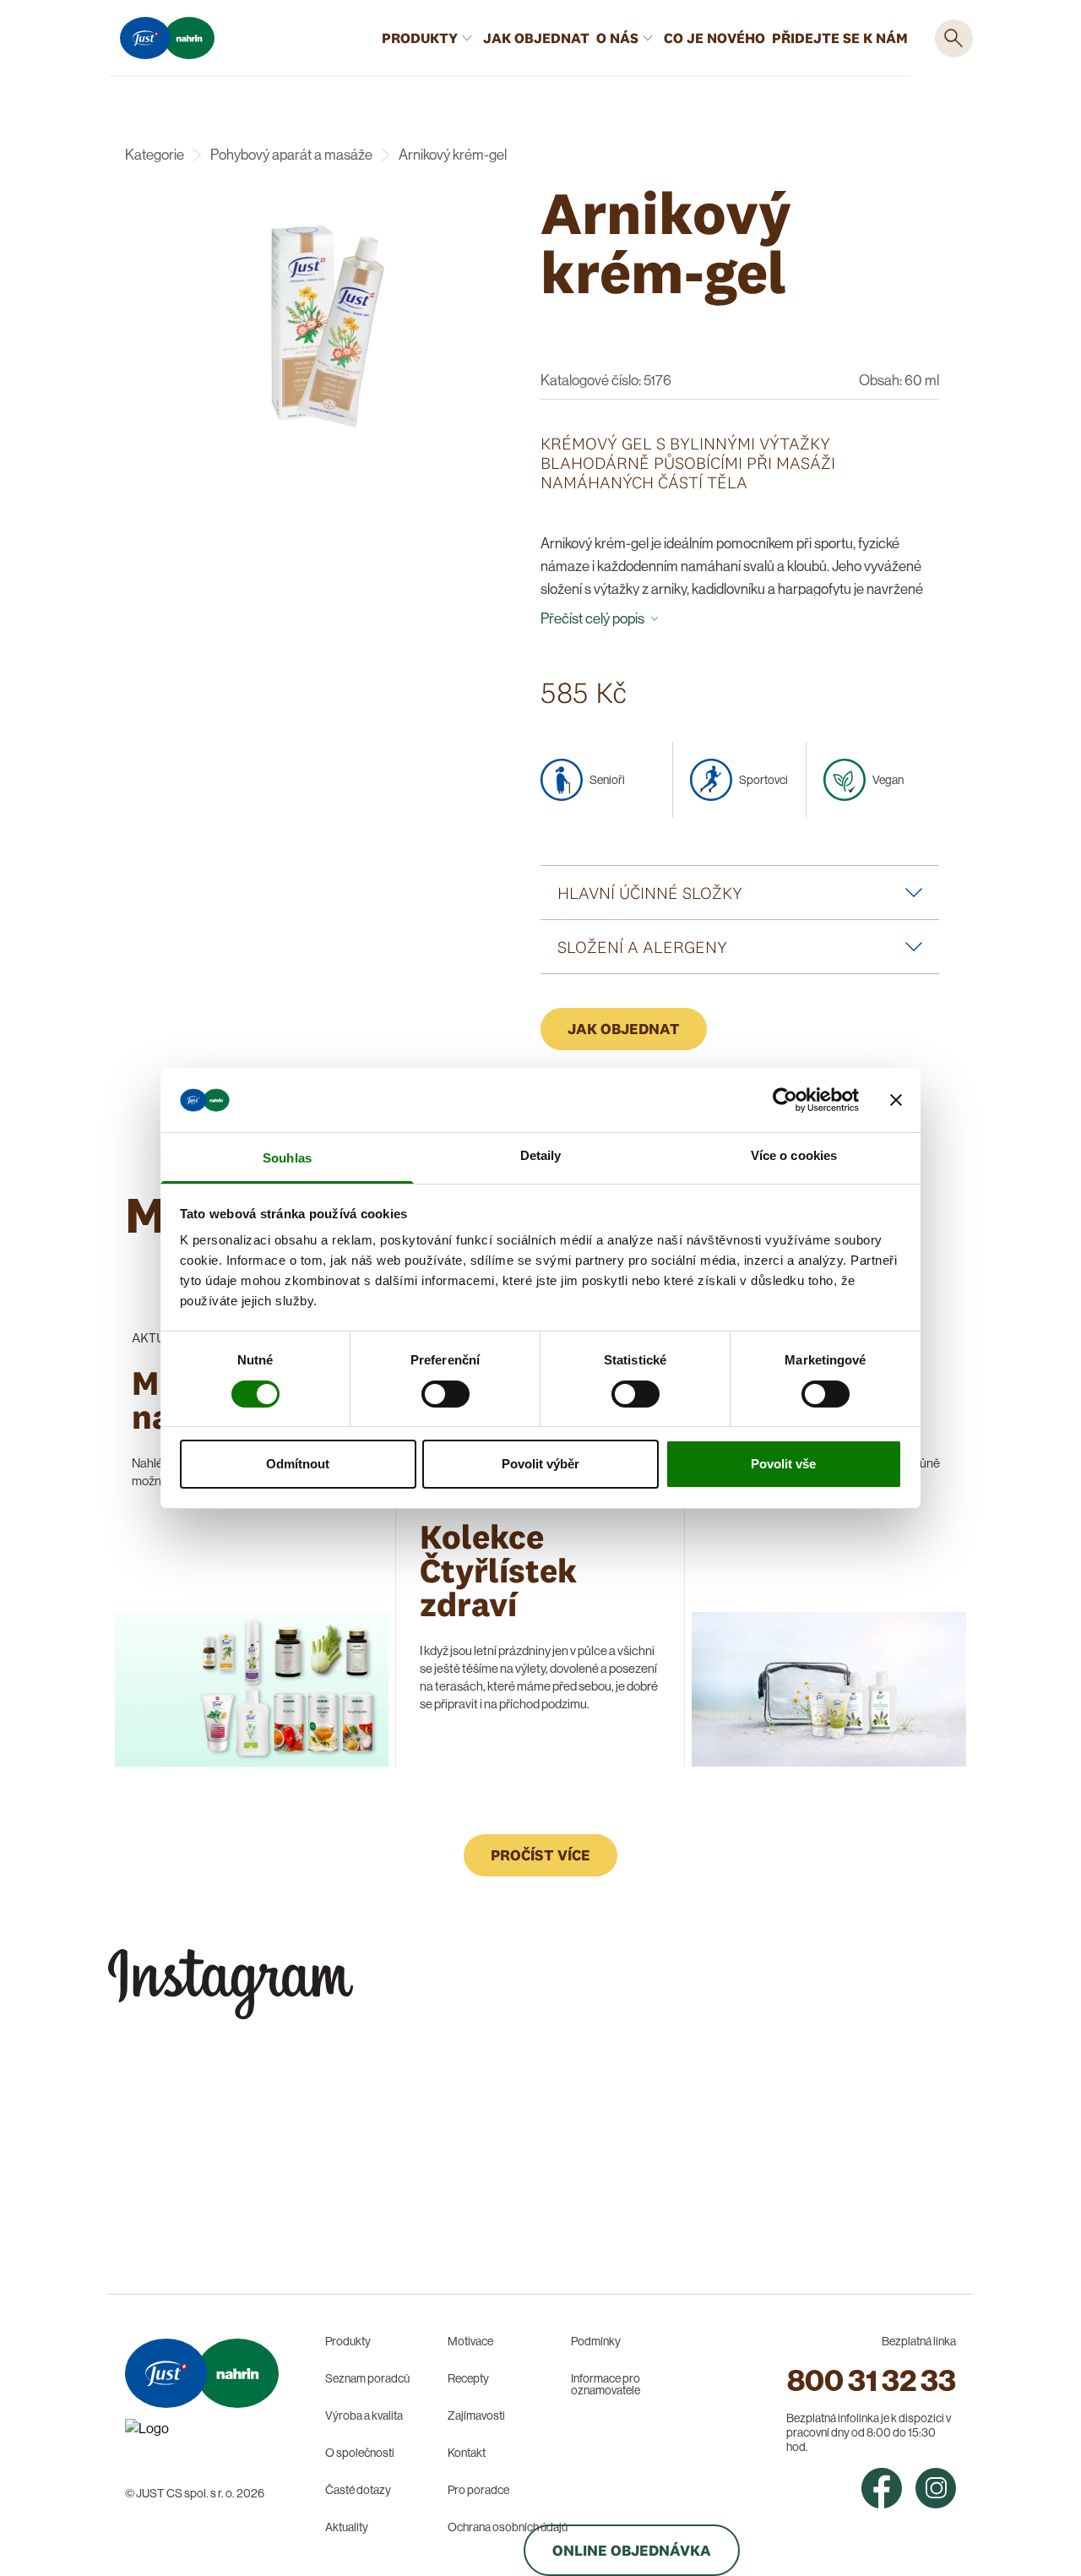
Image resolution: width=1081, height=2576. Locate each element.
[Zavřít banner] (896, 1100)
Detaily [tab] (541, 1155)
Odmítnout (298, 1464)
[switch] (445, 1394)
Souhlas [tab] (287, 1158)
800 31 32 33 (872, 2381)
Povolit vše (783, 1464)
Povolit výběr (540, 1464)
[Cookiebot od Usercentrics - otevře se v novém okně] (785, 1100)
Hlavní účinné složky (650, 893)
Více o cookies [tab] (794, 1155)
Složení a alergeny (642, 947)
